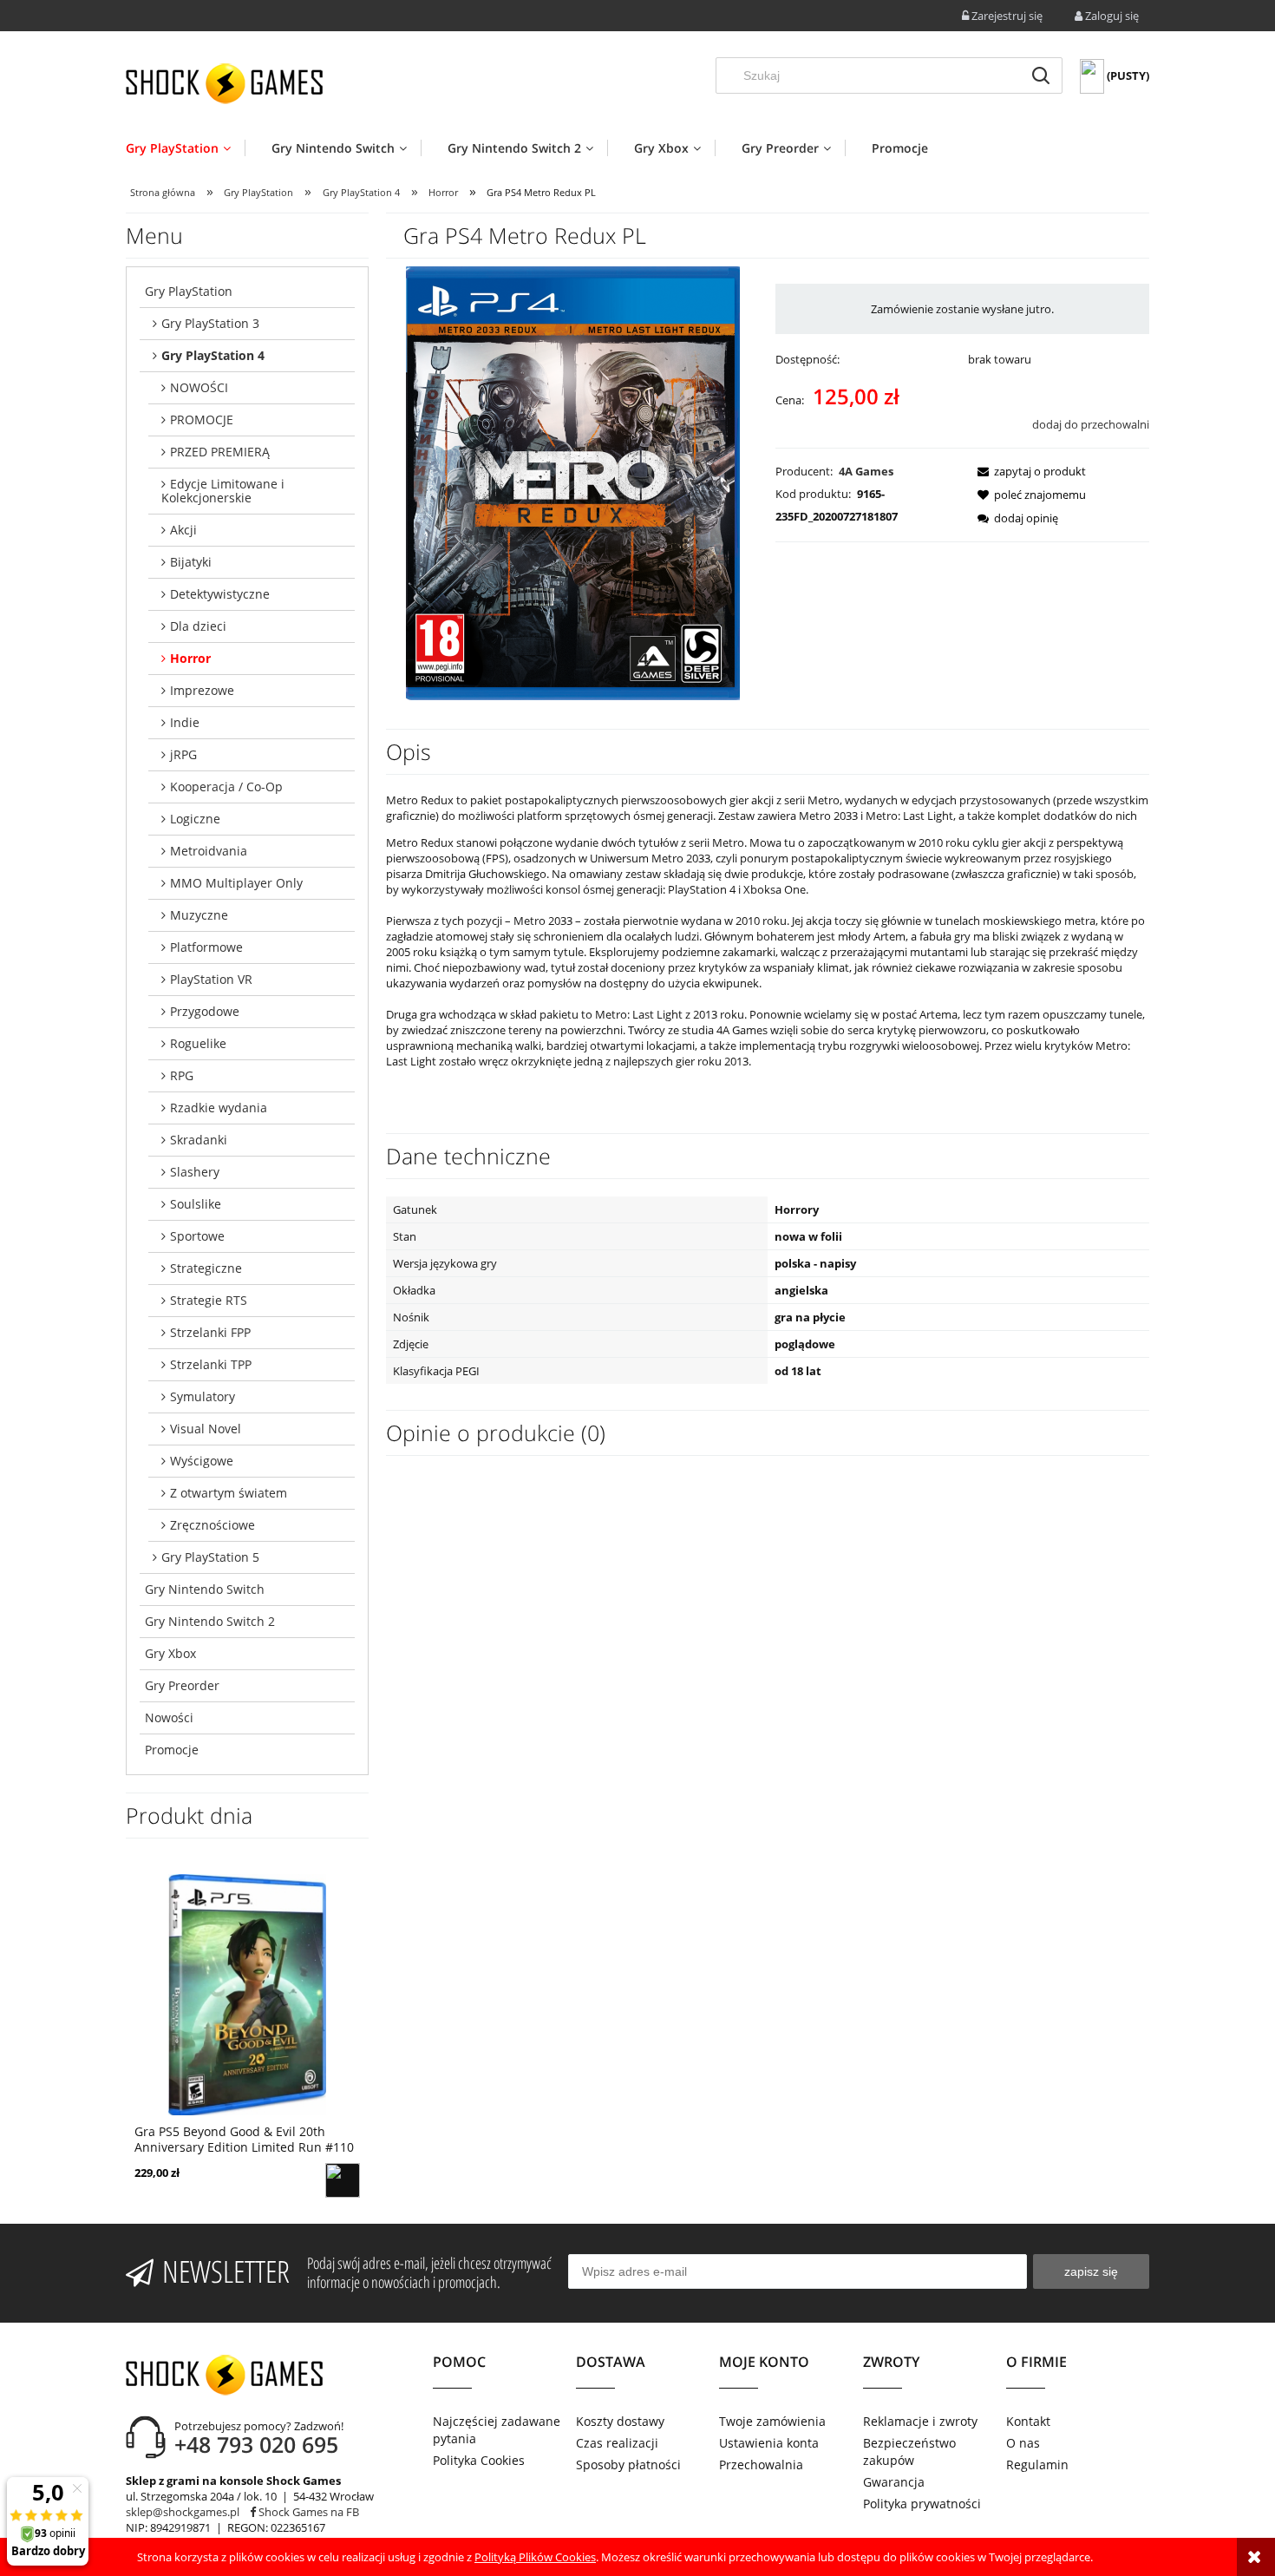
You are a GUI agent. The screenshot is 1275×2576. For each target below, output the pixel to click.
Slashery (195, 1172)
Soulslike (196, 1204)
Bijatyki (191, 562)
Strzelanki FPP (210, 1332)
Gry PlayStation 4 (213, 355)
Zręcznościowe (212, 1525)
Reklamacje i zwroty (920, 2421)
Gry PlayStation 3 (210, 323)
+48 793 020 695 (256, 2444)
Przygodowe (205, 1011)
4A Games (866, 471)
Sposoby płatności (628, 2465)
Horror (190, 658)
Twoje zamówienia (772, 2421)
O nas (1023, 2443)
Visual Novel (206, 1429)
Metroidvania (209, 851)
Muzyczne (199, 915)
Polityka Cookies (479, 2460)
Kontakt (1028, 2421)
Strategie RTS (209, 1300)
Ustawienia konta (769, 2443)
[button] (1027, 471)
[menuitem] (185, 148)
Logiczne (195, 819)
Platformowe (206, 947)
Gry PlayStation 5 (210, 1557)
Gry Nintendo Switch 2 (210, 1621)
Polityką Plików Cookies (535, 2557)
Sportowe (197, 1236)
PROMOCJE (202, 420)
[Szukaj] (1041, 75)
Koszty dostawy (620, 2421)
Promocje (172, 1750)
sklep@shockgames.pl (183, 2512)
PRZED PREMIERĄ (220, 452)
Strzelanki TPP (211, 1364)
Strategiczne (206, 1268)
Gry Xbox (170, 1653)
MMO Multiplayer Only (236, 883)
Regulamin (1037, 2465)
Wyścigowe (202, 1461)
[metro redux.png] (573, 482)
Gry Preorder (182, 1685)
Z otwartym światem (229, 1493)
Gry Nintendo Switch (205, 1589)
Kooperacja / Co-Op (226, 787)
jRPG (183, 754)
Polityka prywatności (922, 2504)
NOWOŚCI (199, 387)
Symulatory (203, 1396)
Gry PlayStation (189, 291)
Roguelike (198, 1043)
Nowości (169, 1717)
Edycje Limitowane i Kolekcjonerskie (223, 491)
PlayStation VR (211, 979)
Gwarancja (894, 2482)
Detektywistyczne (220, 594)
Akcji (183, 530)
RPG (182, 1075)
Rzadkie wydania (219, 1108)
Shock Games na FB (307, 2512)
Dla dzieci (198, 626)
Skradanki (199, 1140)
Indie (185, 722)
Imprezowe (202, 690)
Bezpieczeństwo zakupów (909, 2451)
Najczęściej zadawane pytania (497, 2430)
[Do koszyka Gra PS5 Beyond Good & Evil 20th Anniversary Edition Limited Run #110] (343, 2180)
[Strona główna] (224, 83)
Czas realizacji (617, 2443)
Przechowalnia (761, 2465)
